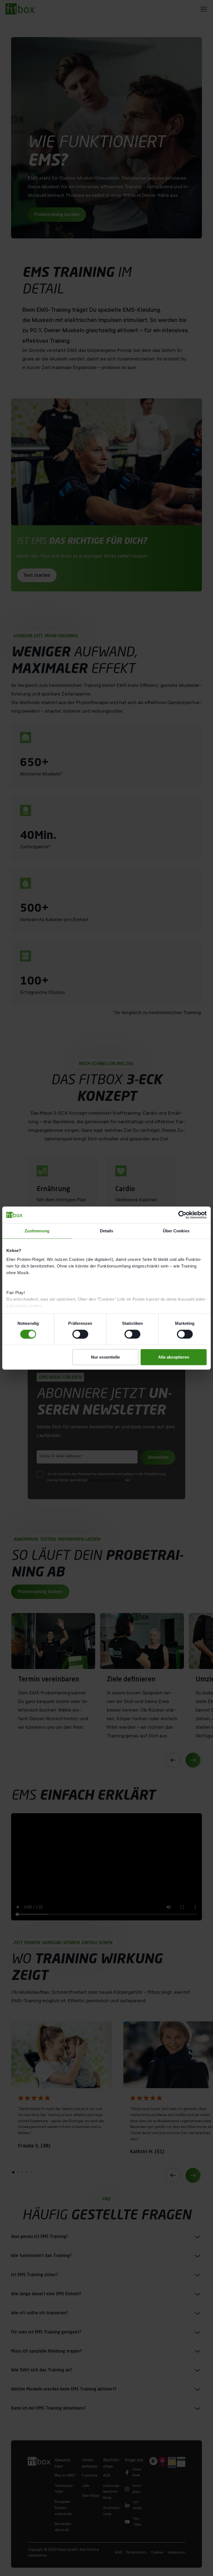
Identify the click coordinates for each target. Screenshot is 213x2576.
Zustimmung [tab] (37, 1231)
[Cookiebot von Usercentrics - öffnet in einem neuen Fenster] (182, 1215)
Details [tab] (107, 1231)
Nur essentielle (105, 1357)
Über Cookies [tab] (176, 1231)
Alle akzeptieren (174, 1357)
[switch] (80, 1334)
